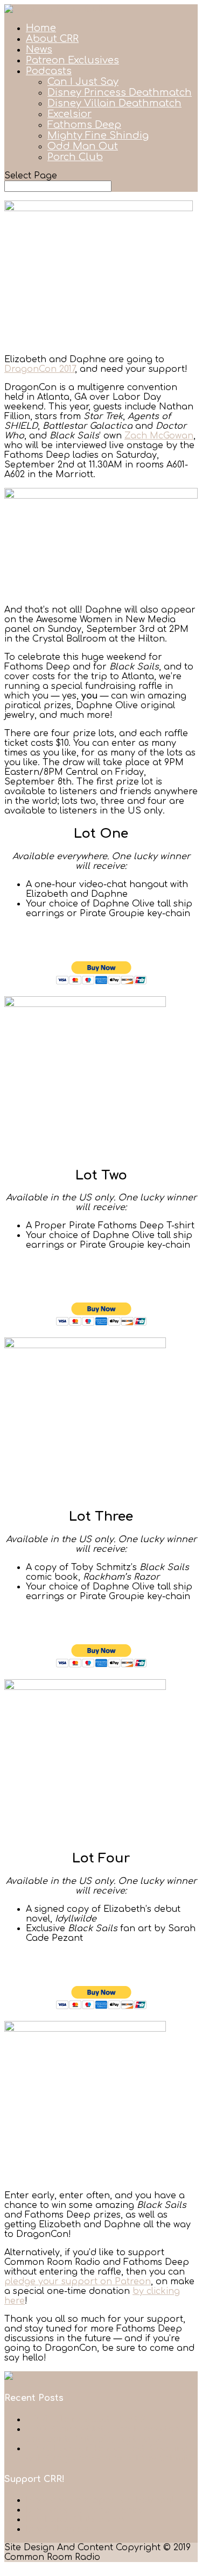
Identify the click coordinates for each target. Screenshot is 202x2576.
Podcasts (49, 71)
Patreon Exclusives (72, 60)
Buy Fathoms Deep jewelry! (86, 2510)
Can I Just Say (83, 82)
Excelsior (69, 114)
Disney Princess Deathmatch (120, 92)
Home (41, 28)
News (39, 49)
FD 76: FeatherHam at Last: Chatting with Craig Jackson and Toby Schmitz (110, 2453)
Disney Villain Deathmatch (114, 103)
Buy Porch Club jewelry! (78, 2520)
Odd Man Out (83, 146)
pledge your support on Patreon (78, 2282)
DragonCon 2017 (40, 369)
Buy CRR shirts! (59, 2529)
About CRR (52, 39)
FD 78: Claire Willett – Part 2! (87, 2420)
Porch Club (75, 157)
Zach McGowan (159, 436)
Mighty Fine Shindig (98, 135)
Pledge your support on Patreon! (100, 2500)
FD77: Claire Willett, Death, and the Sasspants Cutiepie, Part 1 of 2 (103, 2434)
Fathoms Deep (84, 125)
